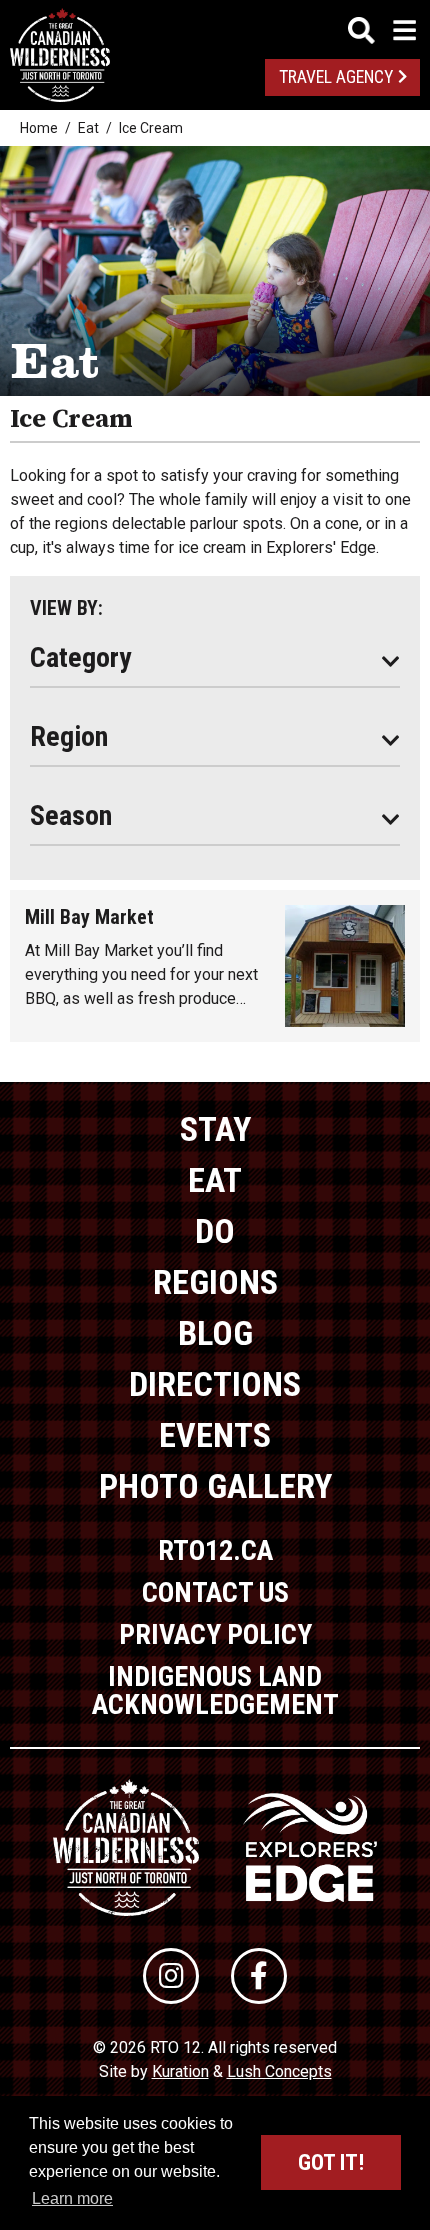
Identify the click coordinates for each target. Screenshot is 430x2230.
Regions (215, 1282)
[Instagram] (171, 1976)
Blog (215, 1333)
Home (39, 128)
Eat (88, 128)
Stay (215, 1129)
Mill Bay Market (89, 917)
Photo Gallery (215, 1486)
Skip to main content (215, 27)
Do (215, 1231)
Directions (215, 1384)
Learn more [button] (72, 2198)
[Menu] (382, 30)
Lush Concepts (279, 2071)
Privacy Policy (215, 1634)
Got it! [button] (331, 2162)
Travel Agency (336, 77)
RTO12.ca (215, 1550)
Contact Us (215, 1592)
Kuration (180, 2071)
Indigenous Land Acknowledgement (215, 1690)
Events (215, 1435)
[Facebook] (259, 1976)
